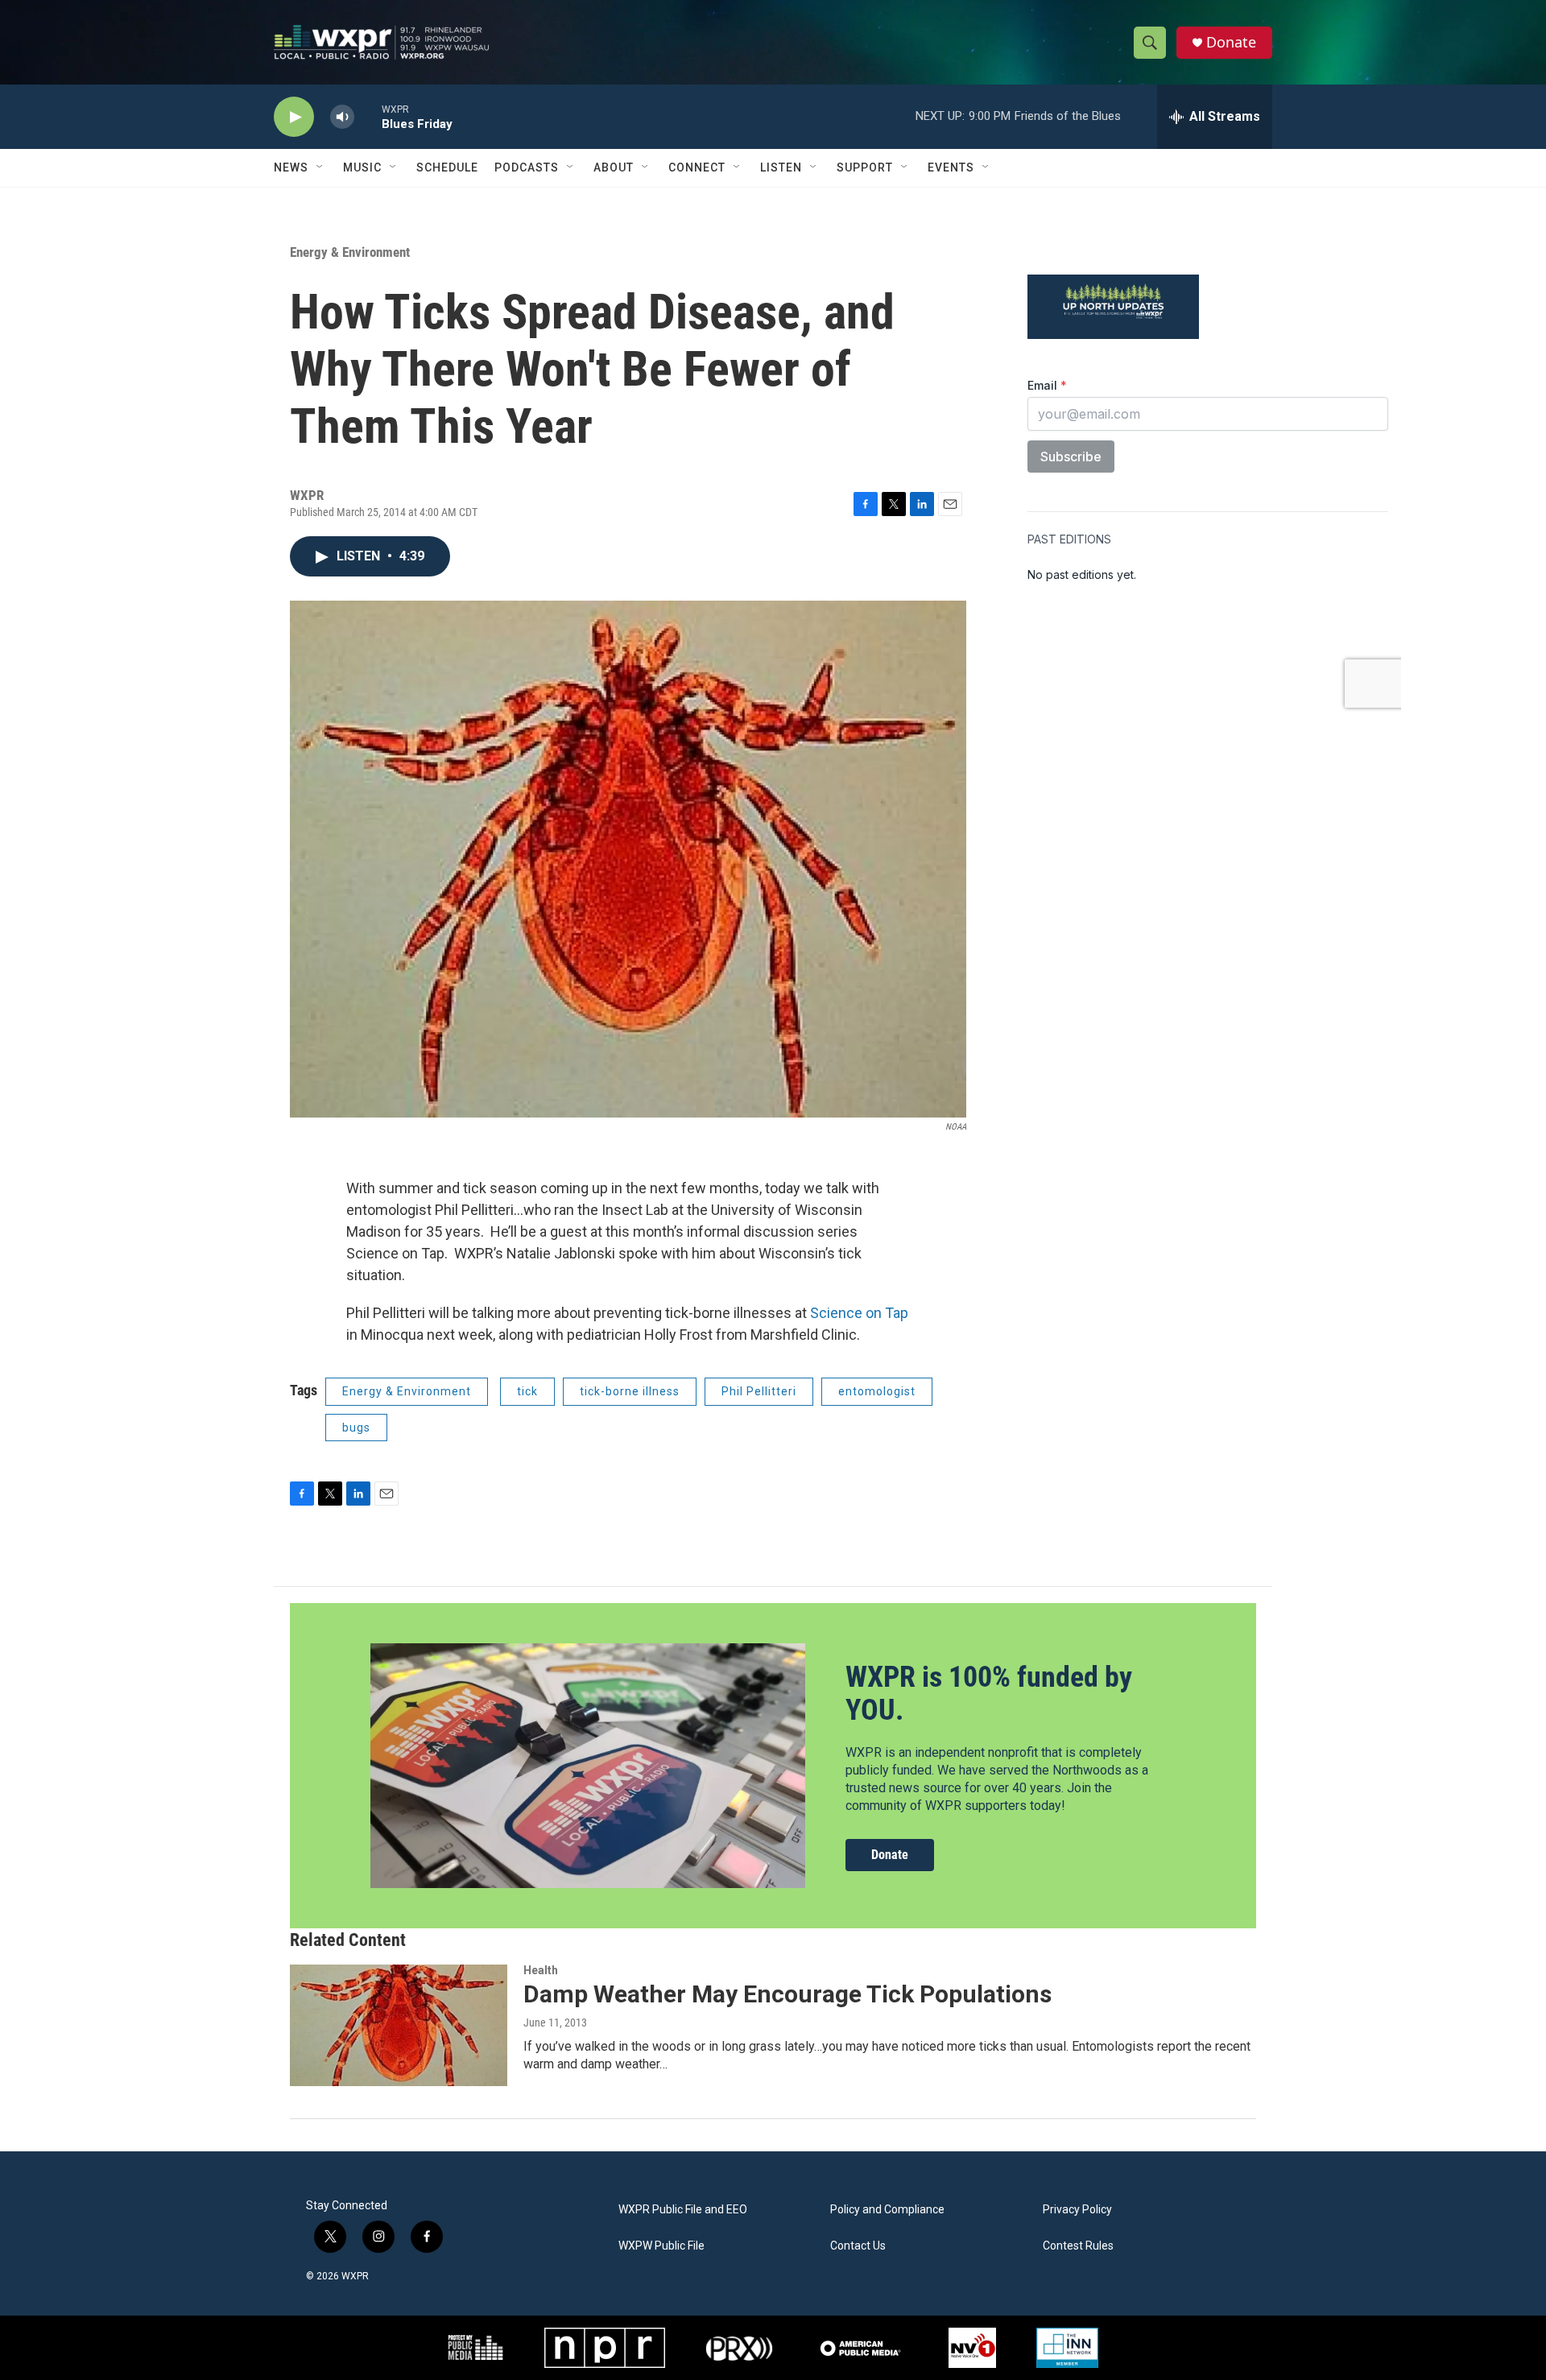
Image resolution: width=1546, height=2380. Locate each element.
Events (951, 167)
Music (362, 167)
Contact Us (858, 2246)
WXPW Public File (661, 2246)
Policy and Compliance (887, 2210)
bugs (356, 1428)
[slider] (368, 116)
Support (865, 167)
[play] (294, 117)
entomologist (877, 1391)
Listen (781, 167)
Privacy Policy (1077, 2210)
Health (541, 1970)
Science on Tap (859, 1313)
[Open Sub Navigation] (320, 167)
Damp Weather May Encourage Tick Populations (787, 1994)
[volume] (342, 117)
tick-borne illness (630, 1391)
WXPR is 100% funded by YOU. (989, 1694)
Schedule (447, 167)
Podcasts (527, 167)
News (291, 167)
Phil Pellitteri (759, 1391)
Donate (1231, 42)
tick (527, 1391)
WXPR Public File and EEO (683, 2210)
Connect (697, 167)
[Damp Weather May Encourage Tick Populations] (399, 2025)
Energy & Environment (350, 252)
